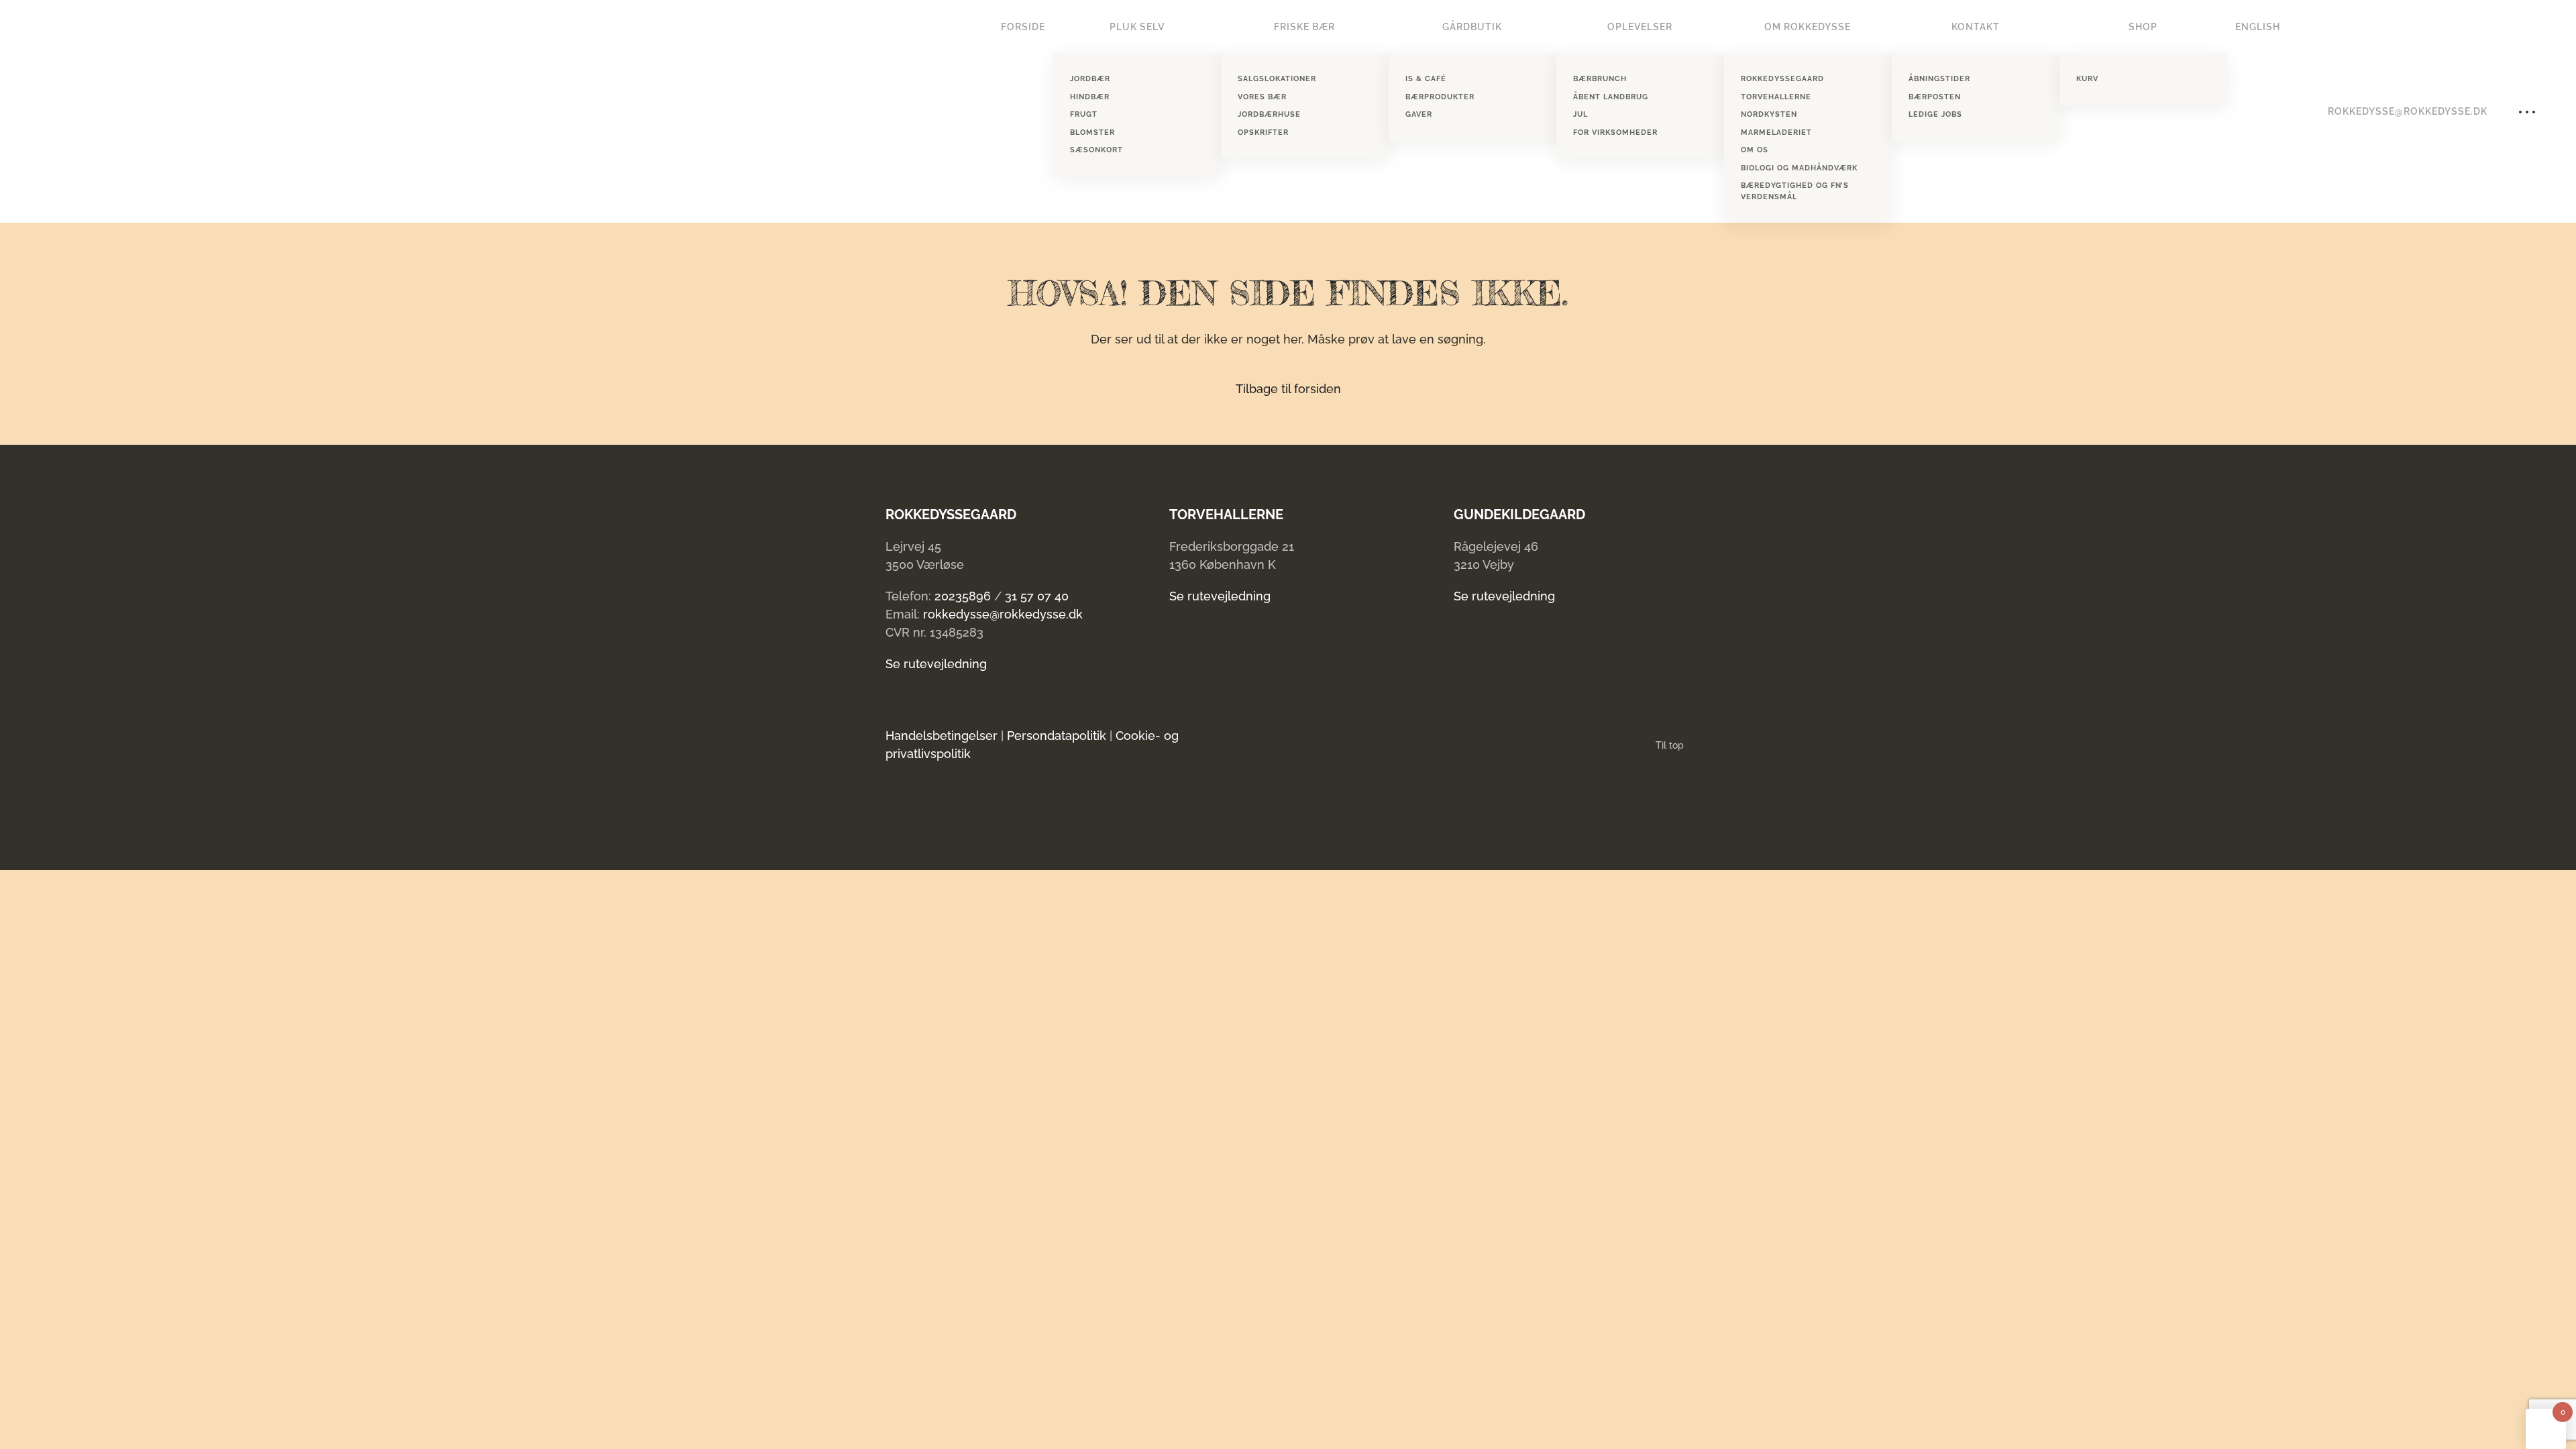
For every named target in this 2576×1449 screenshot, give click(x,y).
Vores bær (1262, 97)
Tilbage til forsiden (1288, 389)
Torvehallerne (1776, 97)
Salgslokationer (1277, 79)
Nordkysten (1769, 114)
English (2258, 27)
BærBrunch (1600, 79)
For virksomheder (1615, 132)
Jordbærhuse (1269, 114)
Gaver (1419, 114)
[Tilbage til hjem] (84, 111)
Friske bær (1304, 27)
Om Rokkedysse (1808, 27)
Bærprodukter (1440, 97)
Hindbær (1090, 97)
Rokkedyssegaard (1782, 79)
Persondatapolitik (1057, 736)
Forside (1023, 27)
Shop (2143, 27)
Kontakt (1976, 27)
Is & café (1426, 79)
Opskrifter (1263, 132)
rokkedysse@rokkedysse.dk (2408, 111)
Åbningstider (1939, 79)
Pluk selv (1137, 27)
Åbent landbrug (1611, 97)
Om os (1755, 150)
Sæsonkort (1096, 150)
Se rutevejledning (936, 664)
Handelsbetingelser (942, 736)
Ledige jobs (1935, 114)
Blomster (1092, 132)
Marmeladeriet (1776, 132)
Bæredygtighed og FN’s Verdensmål (1795, 191)
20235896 (963, 596)
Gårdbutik (1472, 27)
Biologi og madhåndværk (1799, 168)
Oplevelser (1640, 27)
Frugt (1084, 114)
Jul (1580, 114)
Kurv (2087, 79)
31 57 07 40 (1037, 596)
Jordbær (1090, 79)
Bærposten (1935, 97)
